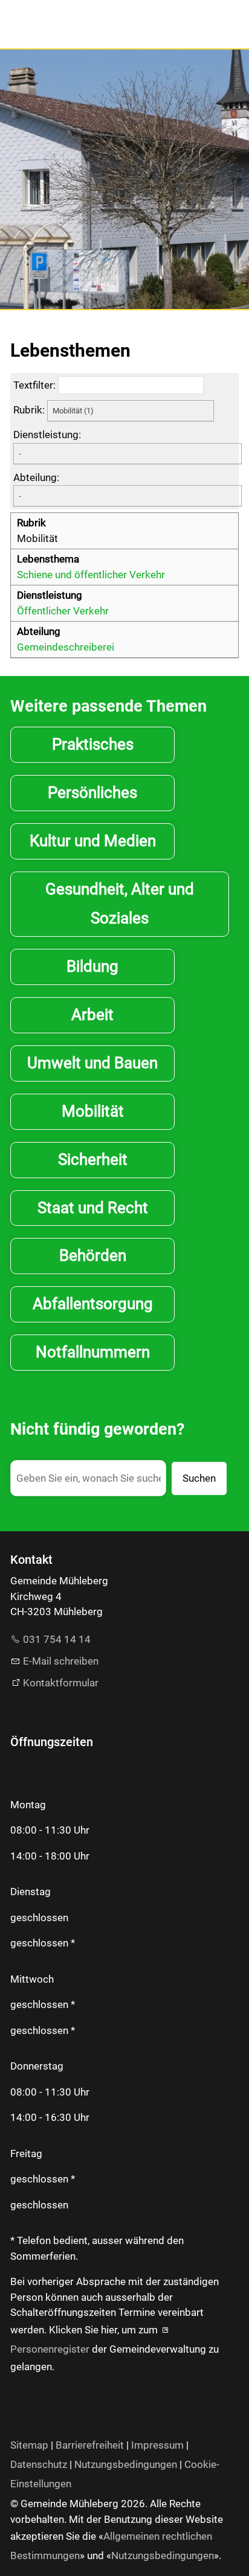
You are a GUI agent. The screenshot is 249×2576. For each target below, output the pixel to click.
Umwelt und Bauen (92, 1063)
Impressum (157, 2445)
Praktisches (93, 744)
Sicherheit (93, 1159)
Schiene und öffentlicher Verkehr (91, 575)
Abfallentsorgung (93, 1304)
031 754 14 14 (57, 1639)
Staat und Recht (93, 1208)
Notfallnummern (93, 1352)
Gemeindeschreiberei (66, 647)
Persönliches (92, 792)
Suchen (199, 1478)
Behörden (93, 1255)
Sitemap (29, 2445)
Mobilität (93, 1111)
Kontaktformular (61, 1683)
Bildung (92, 966)
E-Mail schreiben (61, 1661)
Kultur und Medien (93, 841)
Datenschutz (39, 2464)
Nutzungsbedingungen (126, 2464)
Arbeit (92, 1015)
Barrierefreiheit (90, 2445)
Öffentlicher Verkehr (63, 611)
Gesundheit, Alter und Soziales (120, 904)
